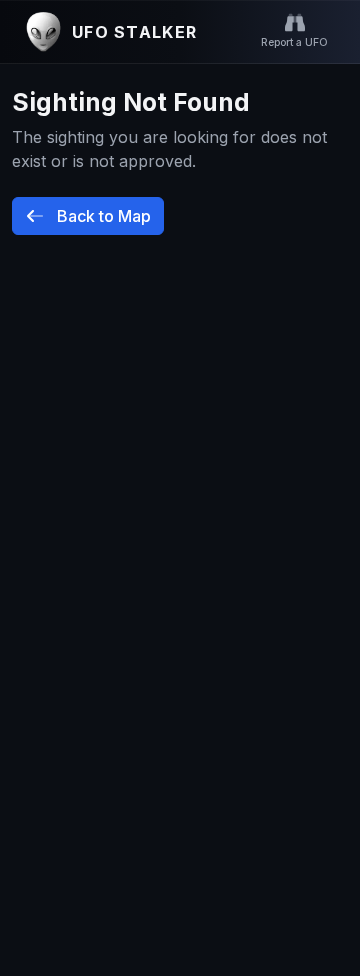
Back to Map (102, 216)
